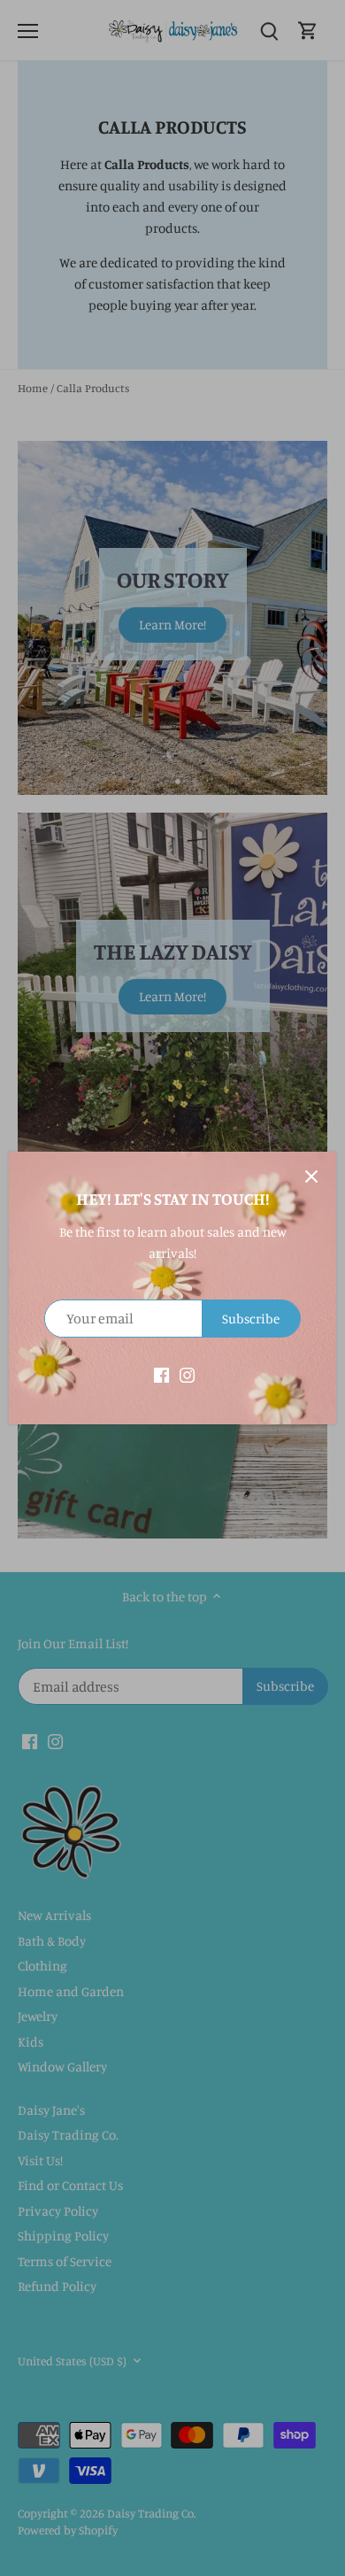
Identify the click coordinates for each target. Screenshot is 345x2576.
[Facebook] (161, 1373)
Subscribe (251, 1319)
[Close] (311, 1176)
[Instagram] (187, 1373)
